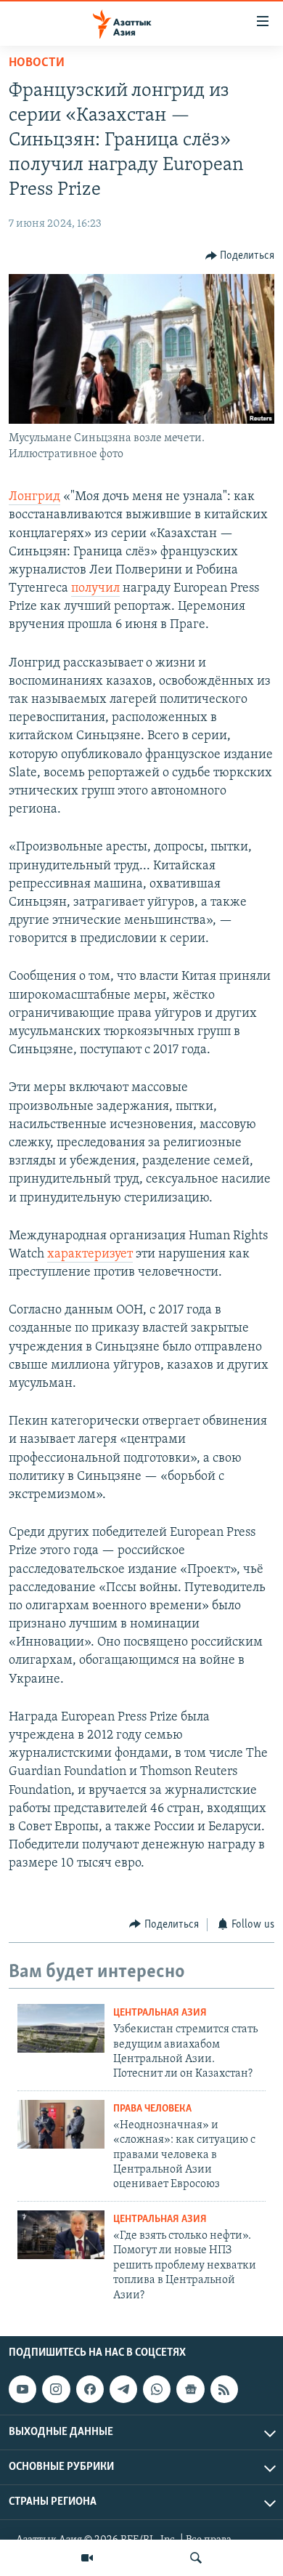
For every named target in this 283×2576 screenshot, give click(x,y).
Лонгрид (34, 497)
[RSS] (224, 2389)
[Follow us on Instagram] (56, 2389)
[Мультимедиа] (87, 2558)
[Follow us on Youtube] (22, 2389)
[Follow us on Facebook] (90, 2389)
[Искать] (196, 2558)
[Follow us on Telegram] (123, 2389)
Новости (37, 63)
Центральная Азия (160, 2013)
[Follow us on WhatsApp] (157, 2389)
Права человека (152, 2109)
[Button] (240, 256)
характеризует (90, 1255)
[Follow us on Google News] (190, 2389)
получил (95, 589)
